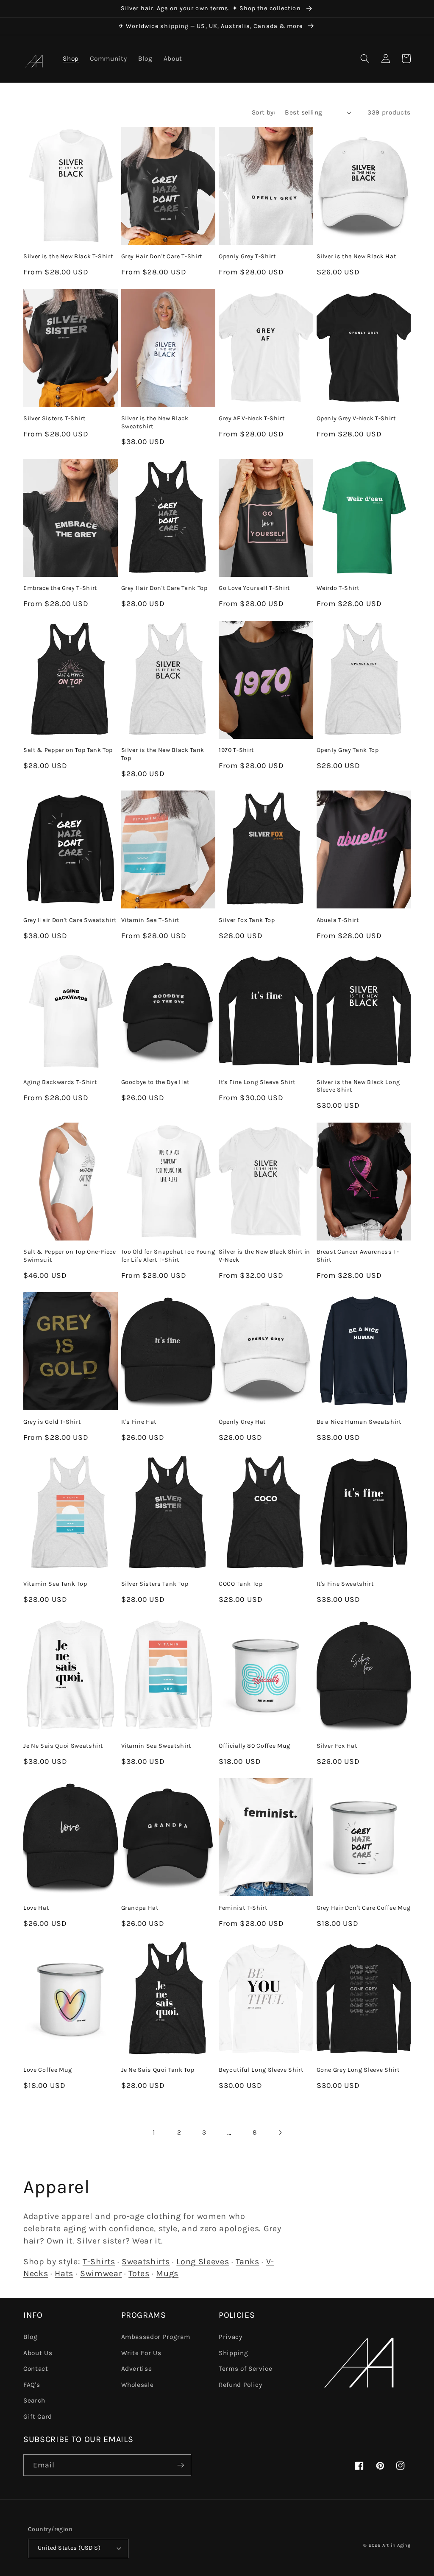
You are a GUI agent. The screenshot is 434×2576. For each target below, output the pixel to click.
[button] (365, 59)
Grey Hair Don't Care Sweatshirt (70, 920)
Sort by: (264, 112)
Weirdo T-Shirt (338, 588)
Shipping (233, 2353)
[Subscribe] (181, 2465)
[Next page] (280, 2132)
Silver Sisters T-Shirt (54, 418)
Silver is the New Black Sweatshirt (155, 422)
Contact (36, 2369)
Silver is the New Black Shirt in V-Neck (264, 1256)
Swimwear (101, 2273)
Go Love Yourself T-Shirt (254, 588)
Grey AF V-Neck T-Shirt (252, 418)
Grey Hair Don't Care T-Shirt (162, 256)
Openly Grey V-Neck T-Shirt (356, 418)
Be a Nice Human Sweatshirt (359, 1422)
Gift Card (38, 2417)
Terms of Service (246, 2369)
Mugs (167, 2273)
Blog (31, 2337)
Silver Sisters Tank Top (155, 1584)
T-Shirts (99, 2262)
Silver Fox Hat (337, 1746)
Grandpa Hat (140, 1908)
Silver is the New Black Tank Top (163, 754)
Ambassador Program (156, 2337)
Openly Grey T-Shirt (247, 256)
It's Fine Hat (139, 1422)
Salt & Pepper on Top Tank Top (68, 750)
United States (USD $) (69, 2548)
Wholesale (138, 2385)
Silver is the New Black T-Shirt (68, 256)
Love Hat (36, 1908)
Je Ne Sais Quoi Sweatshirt (63, 1746)
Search (34, 2400)
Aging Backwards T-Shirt (60, 1082)
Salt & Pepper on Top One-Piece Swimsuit (70, 1256)
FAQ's (32, 2385)
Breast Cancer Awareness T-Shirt (358, 1256)
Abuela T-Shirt (338, 920)
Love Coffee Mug (48, 2070)
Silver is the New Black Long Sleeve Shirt (358, 1086)
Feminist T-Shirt (243, 1908)
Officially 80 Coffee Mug (255, 1746)
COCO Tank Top (241, 1584)
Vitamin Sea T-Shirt (150, 920)
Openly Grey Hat (242, 1422)
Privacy (231, 2337)
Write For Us (141, 2353)
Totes (139, 2273)
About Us (38, 2353)
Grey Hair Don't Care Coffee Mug (364, 1908)
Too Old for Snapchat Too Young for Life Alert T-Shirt (168, 1256)
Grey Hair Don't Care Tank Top (164, 588)
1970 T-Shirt (236, 750)
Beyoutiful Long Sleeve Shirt (261, 2070)
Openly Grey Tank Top (348, 750)
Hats (64, 2273)
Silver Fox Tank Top (247, 920)
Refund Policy (241, 2385)
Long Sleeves (203, 2262)
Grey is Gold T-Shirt (52, 1422)
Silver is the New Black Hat (356, 256)
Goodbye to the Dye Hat (156, 1082)
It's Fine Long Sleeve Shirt (257, 1082)
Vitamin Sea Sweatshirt (156, 1746)
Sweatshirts (146, 2262)
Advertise (137, 2369)
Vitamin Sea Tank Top (55, 1584)
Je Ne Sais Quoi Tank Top (158, 2070)
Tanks (247, 2262)
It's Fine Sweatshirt (345, 1584)
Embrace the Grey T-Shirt (60, 588)
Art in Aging (396, 2545)
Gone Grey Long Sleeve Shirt (358, 2070)
